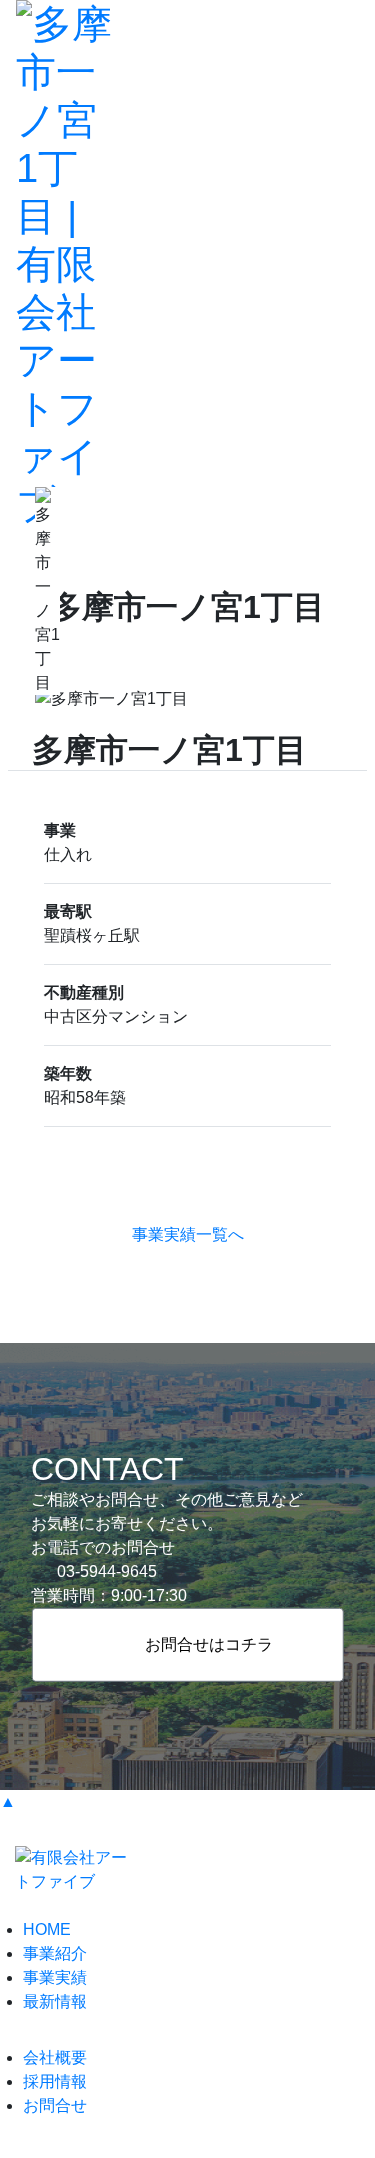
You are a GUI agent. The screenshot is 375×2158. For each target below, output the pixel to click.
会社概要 (55, 2057)
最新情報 (55, 2001)
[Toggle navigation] (344, 264)
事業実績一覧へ (188, 1234)
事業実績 (55, 1977)
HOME (47, 1929)
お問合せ (55, 2105)
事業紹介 (55, 1953)
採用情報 (55, 2081)
